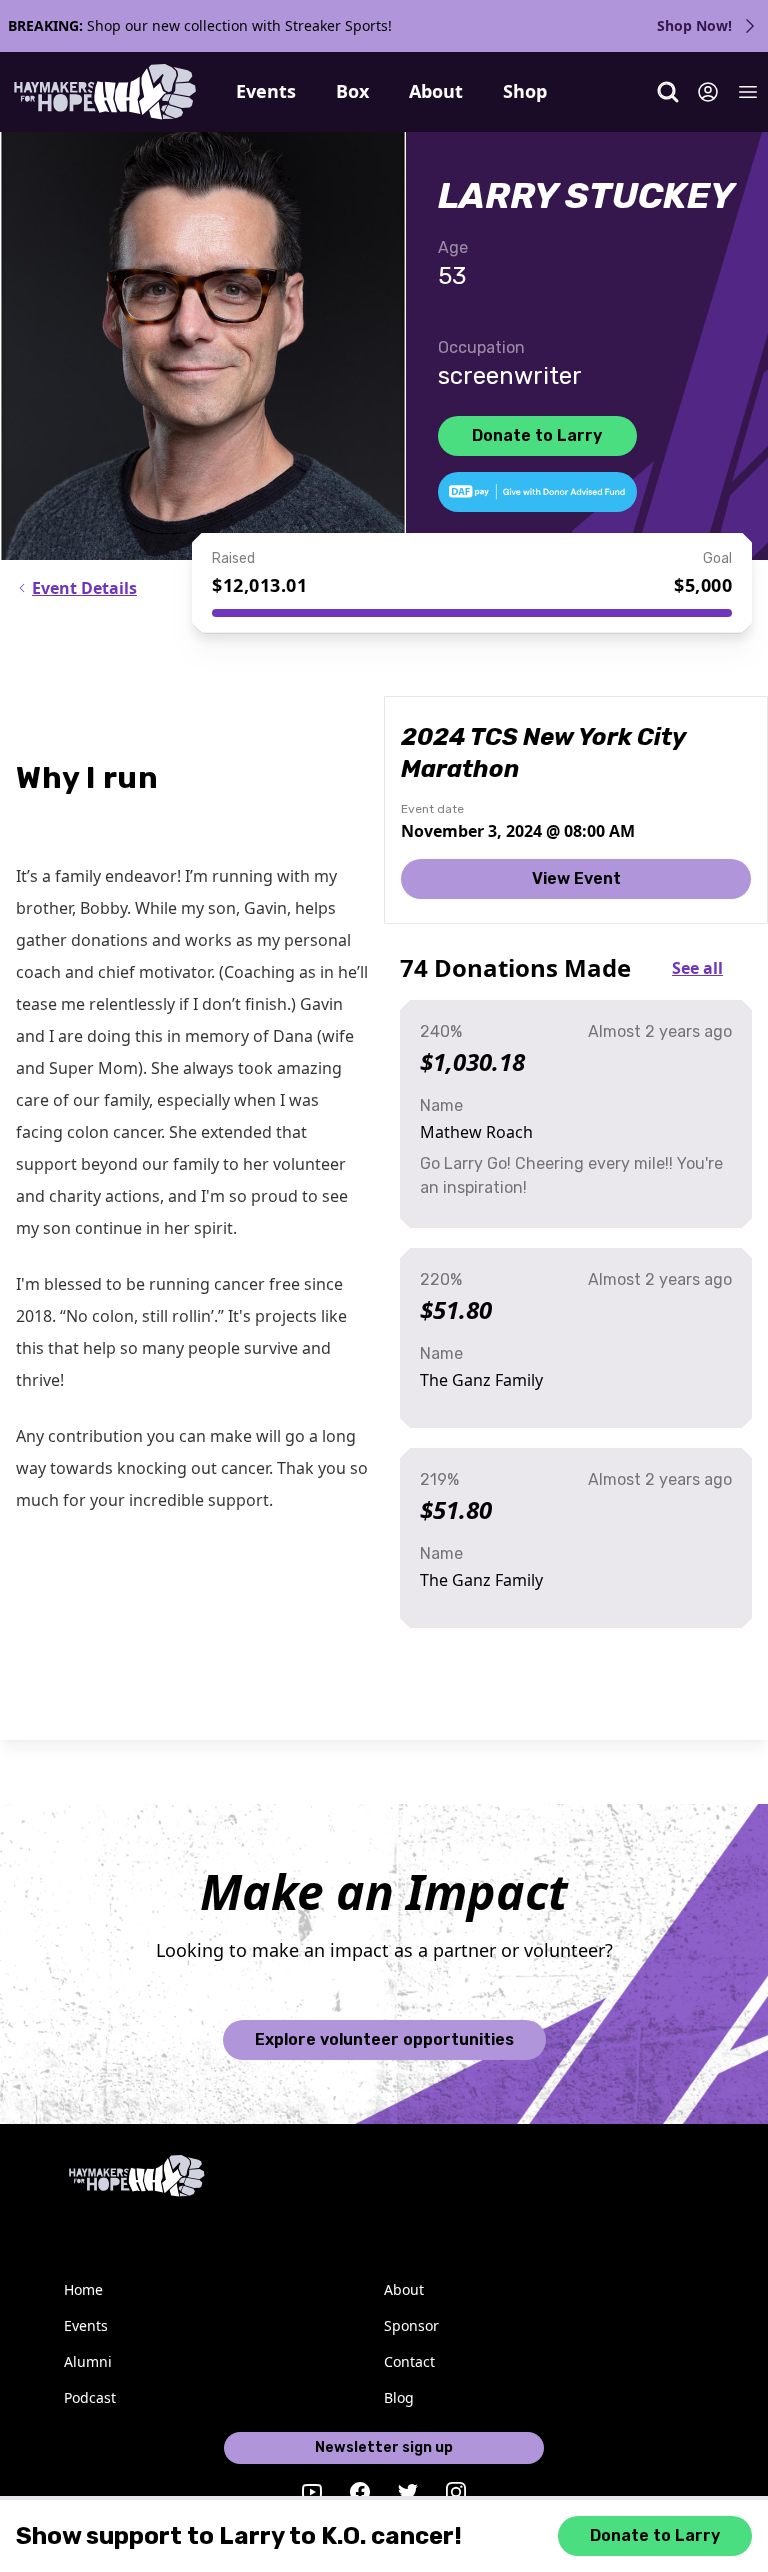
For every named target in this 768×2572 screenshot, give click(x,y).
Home (83, 2289)
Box (352, 91)
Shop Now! (694, 25)
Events (266, 91)
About (436, 91)
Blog (399, 2397)
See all (697, 968)
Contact (409, 2361)
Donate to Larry (537, 435)
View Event (576, 878)
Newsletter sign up (384, 2447)
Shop (525, 91)
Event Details (84, 588)
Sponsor (411, 2325)
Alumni (88, 2361)
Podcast (90, 2397)
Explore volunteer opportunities (384, 2039)
